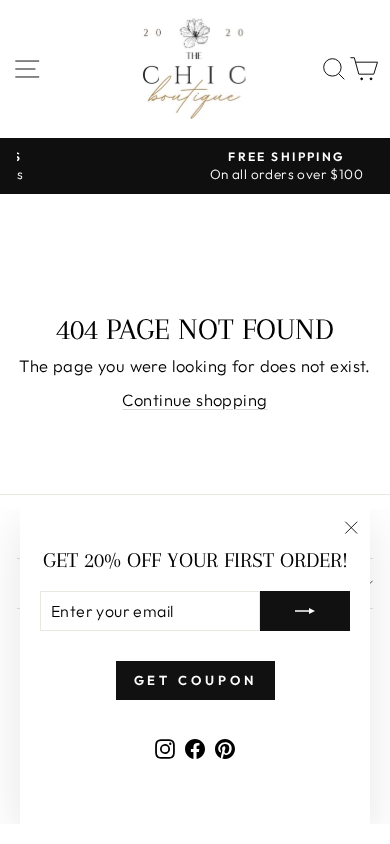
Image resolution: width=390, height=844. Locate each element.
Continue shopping (194, 399)
